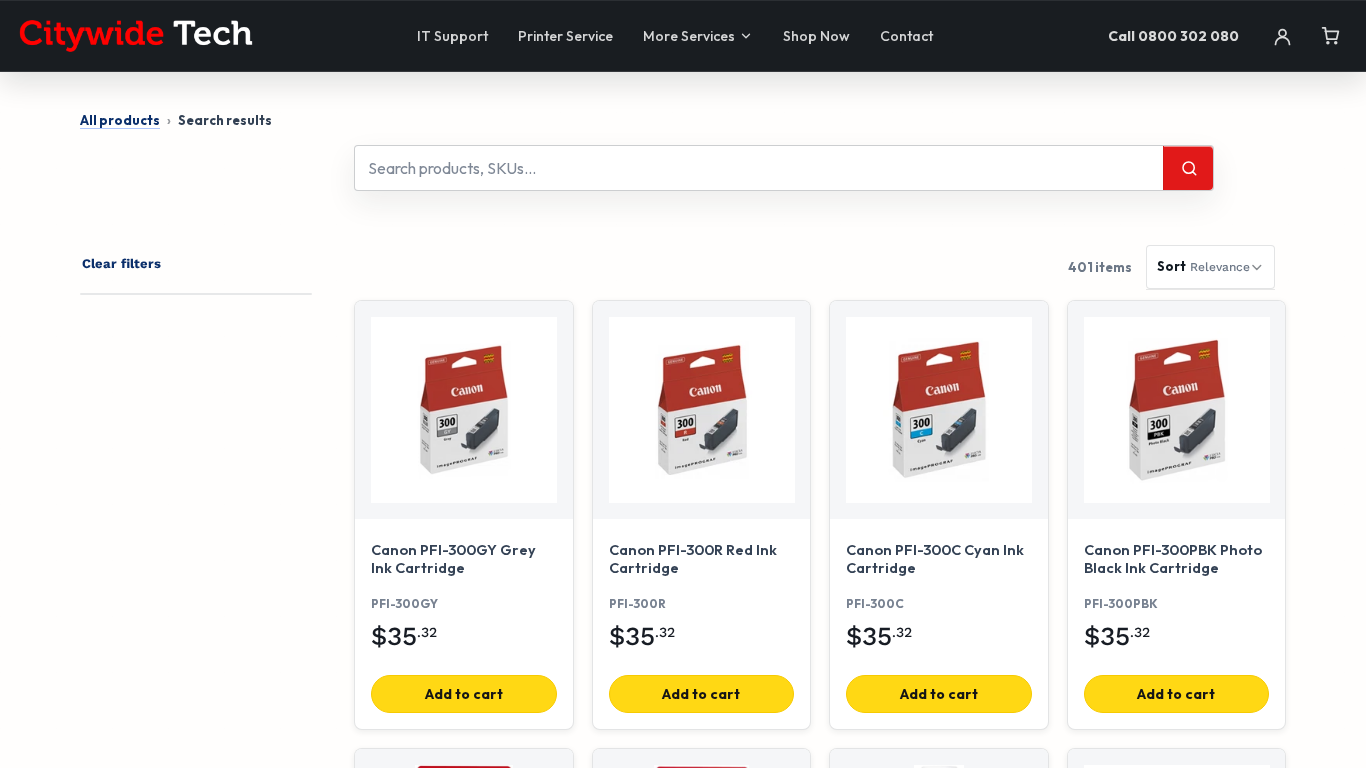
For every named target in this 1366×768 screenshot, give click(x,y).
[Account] (1282, 36)
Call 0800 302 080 (1173, 36)
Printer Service (565, 36)
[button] (1210, 267)
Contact (906, 36)
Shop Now (816, 36)
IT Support (452, 36)
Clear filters (121, 263)
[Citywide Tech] (136, 36)
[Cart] (1330, 36)
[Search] (1188, 168)
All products (120, 120)
